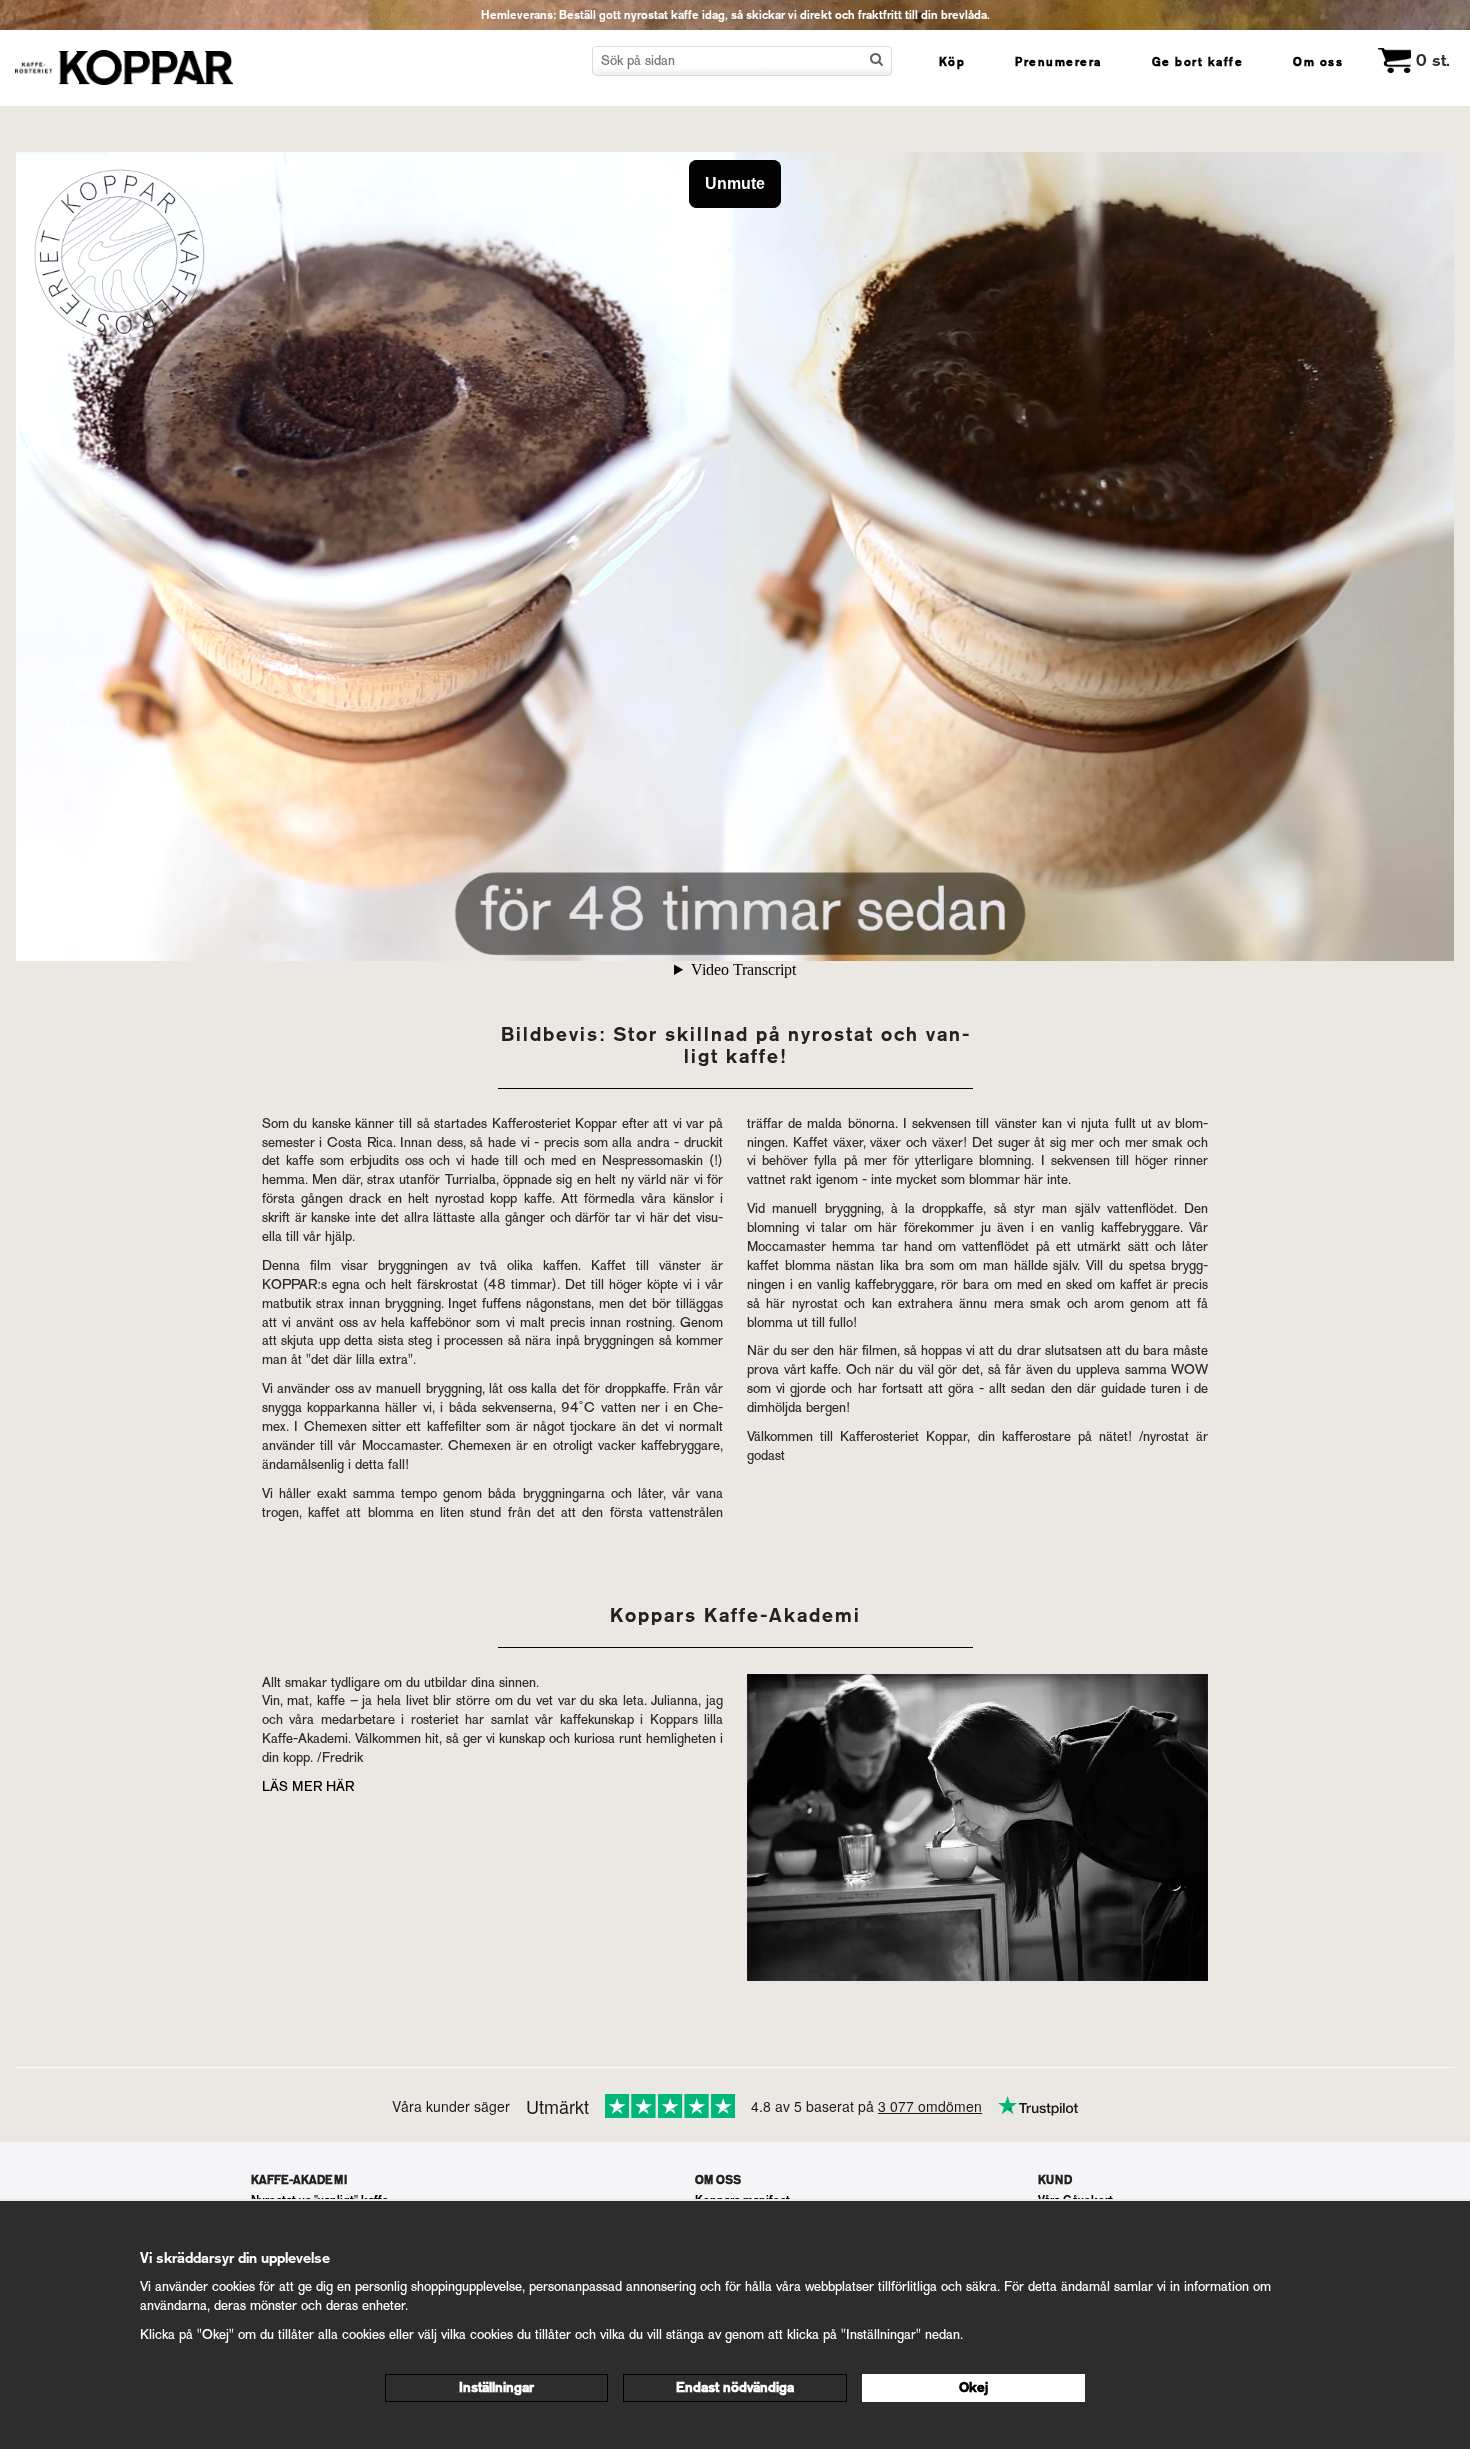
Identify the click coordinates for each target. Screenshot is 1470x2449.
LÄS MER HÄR (308, 1786)
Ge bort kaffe (1198, 62)
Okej (973, 2387)
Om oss (1318, 62)
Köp (952, 62)
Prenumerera (1058, 62)
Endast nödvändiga (735, 2387)
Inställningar (496, 2387)
